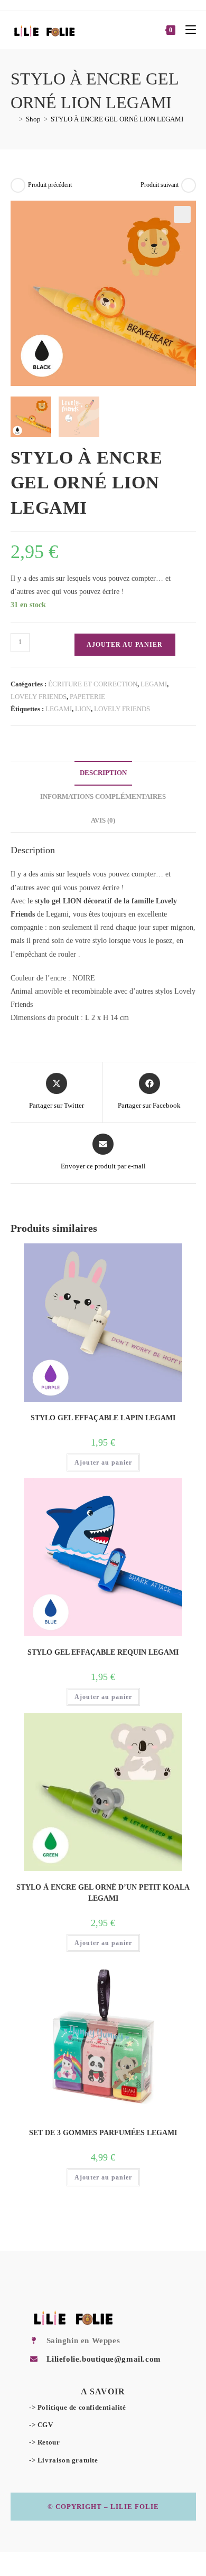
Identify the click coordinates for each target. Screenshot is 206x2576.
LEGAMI (154, 684)
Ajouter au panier (125, 645)
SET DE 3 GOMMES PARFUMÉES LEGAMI (103, 2133)
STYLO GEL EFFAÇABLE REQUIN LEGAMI (103, 1652)
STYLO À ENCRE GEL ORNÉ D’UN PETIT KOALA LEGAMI (103, 1893)
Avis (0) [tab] (103, 820)
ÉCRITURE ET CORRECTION (93, 684)
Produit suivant (160, 185)
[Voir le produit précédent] (18, 185)
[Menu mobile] (187, 30)
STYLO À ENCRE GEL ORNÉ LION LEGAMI (117, 119)
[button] (182, 214)
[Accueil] (13, 119)
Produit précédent (50, 185)
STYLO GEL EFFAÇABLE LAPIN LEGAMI (103, 1418)
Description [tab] (103, 773)
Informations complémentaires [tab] (103, 797)
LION (83, 709)
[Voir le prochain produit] (189, 185)
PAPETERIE (87, 697)
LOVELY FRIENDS (39, 697)
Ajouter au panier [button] (103, 1462)
